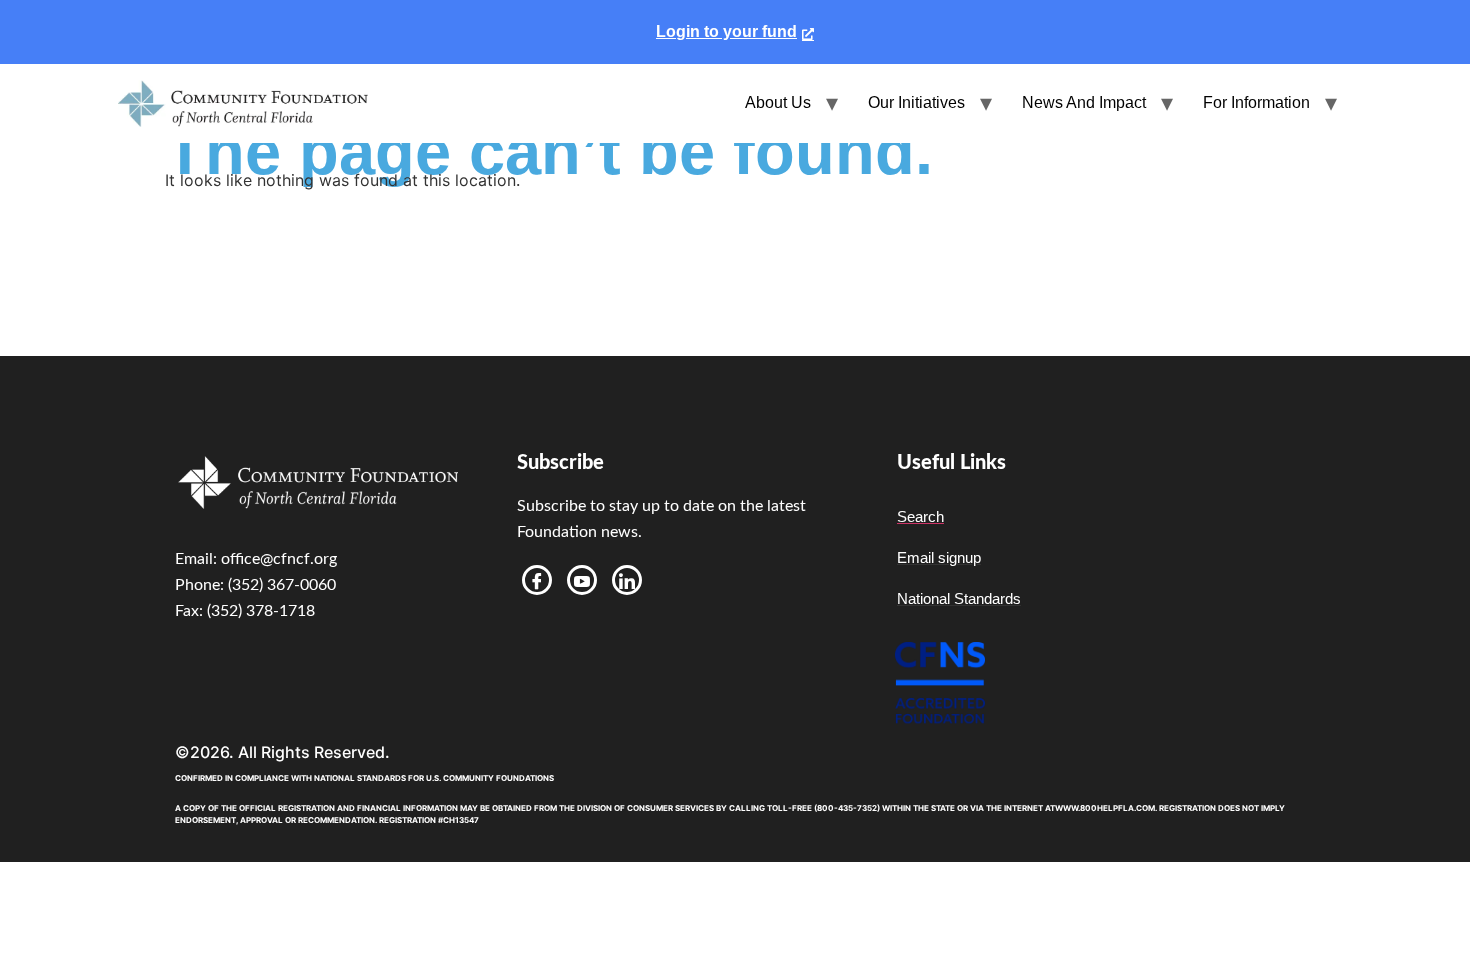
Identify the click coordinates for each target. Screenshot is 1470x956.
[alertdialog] (735, 32)
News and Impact (1084, 102)
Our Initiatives (916, 102)
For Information (1256, 102)
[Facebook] (537, 580)
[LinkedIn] (627, 580)
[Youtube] (582, 580)
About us (778, 102)
